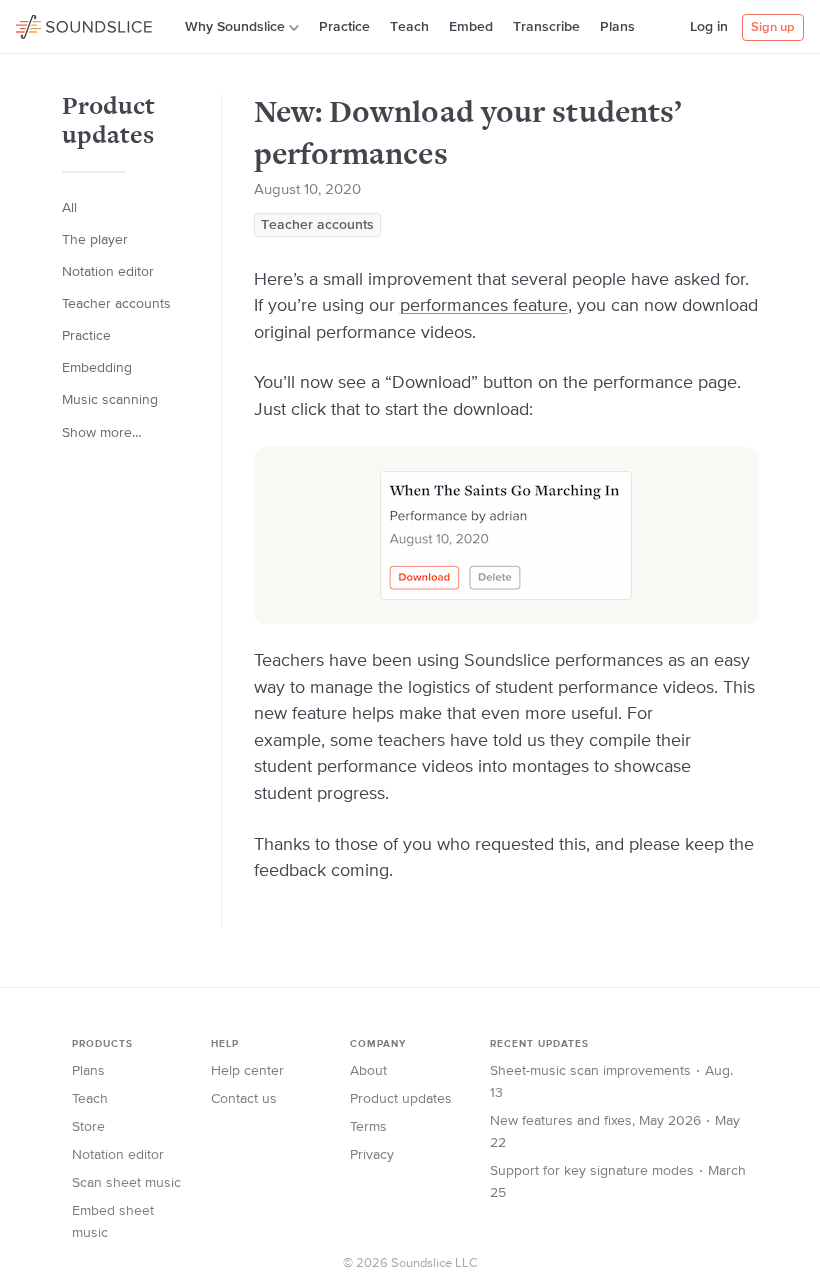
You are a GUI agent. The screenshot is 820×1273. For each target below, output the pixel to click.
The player (95, 240)
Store (88, 1127)
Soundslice (54, 24)
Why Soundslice (235, 27)
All (69, 208)
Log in (709, 27)
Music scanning (110, 400)
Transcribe (546, 27)
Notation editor (108, 272)
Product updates (401, 1099)
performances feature (484, 306)
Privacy (372, 1155)
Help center (247, 1071)
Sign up (773, 27)
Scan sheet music (126, 1183)
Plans (617, 27)
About (368, 1071)
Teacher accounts (317, 225)
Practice (344, 27)
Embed (471, 27)
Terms (368, 1127)
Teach (409, 27)
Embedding (97, 368)
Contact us (244, 1099)
